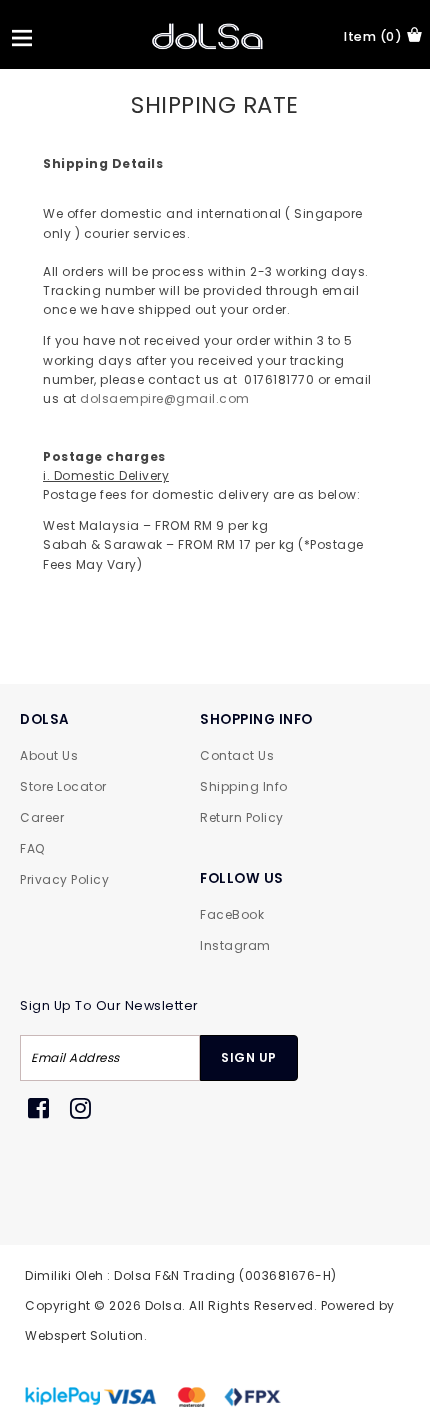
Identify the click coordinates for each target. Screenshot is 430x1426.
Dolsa (164, 1305)
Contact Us (237, 755)
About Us (49, 755)
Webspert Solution (84, 1335)
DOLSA (45, 719)
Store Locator (63, 786)
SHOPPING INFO (256, 719)
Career (42, 817)
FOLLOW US (242, 878)
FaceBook (232, 914)
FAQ (32, 848)
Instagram (235, 945)
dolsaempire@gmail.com (165, 398)
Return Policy (242, 817)
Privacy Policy (64, 879)
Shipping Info (244, 786)
